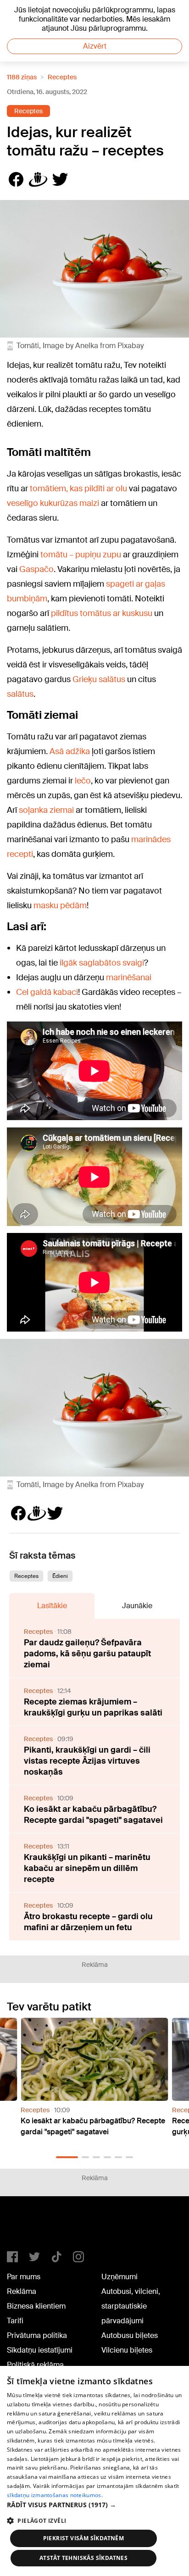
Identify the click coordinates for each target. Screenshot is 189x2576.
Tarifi (15, 2321)
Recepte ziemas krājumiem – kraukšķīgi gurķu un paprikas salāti (93, 1707)
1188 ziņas (22, 77)
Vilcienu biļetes (127, 2350)
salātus (20, 694)
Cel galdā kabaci (47, 992)
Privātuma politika (37, 2335)
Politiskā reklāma (35, 2365)
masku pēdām (60, 905)
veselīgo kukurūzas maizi (53, 503)
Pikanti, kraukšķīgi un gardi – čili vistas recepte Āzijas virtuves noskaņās (87, 1761)
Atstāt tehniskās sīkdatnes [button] (83, 2558)
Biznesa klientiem (36, 2306)
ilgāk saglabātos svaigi (102, 963)
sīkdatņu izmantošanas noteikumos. (55, 2495)
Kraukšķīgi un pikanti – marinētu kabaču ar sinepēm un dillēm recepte (87, 1868)
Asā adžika (70, 751)
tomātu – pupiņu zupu (81, 555)
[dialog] (94, 2471)
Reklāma (22, 2291)
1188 (26, 2227)
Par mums (24, 2277)
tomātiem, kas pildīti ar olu (78, 489)
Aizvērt (95, 46)
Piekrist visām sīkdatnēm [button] (84, 2538)
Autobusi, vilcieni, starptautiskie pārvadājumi (131, 2306)
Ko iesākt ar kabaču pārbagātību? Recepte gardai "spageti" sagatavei (93, 1815)
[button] (67, 2157)
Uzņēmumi (120, 2277)
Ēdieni (60, 1576)
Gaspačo (36, 569)
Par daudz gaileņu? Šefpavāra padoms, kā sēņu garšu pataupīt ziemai (87, 1654)
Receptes (62, 77)
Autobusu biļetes (130, 2335)
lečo (83, 781)
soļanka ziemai (46, 810)
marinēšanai (129, 977)
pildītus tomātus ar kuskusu (102, 613)
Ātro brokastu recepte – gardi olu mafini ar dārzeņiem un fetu (88, 1922)
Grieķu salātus (99, 679)
